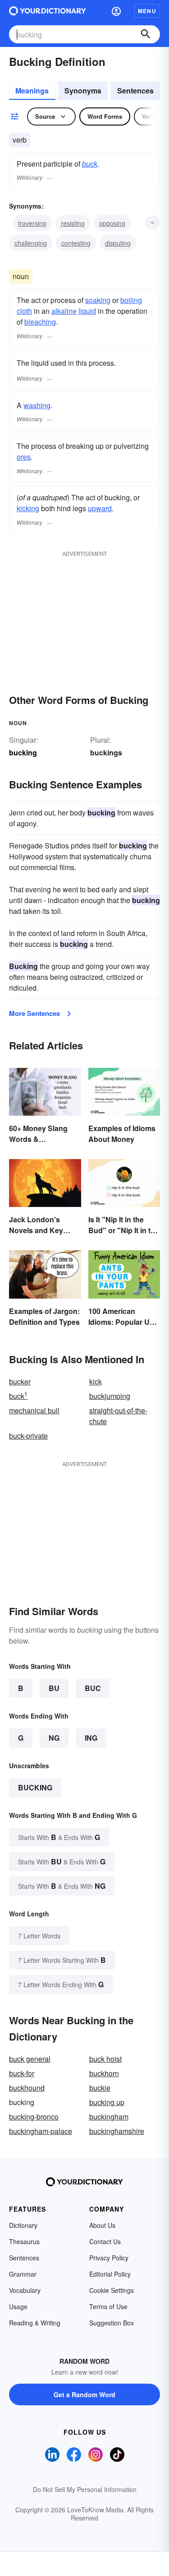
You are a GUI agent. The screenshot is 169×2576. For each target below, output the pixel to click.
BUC (93, 1688)
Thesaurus (24, 2241)
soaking (98, 300)
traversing (32, 223)
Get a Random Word (84, 2394)
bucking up (107, 2102)
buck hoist (105, 2059)
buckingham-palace (41, 2131)
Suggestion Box (112, 2323)
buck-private (28, 1436)
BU (54, 1688)
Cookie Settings (112, 2290)
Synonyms (83, 91)
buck (90, 164)
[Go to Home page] (48, 11)
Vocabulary (25, 2290)
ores (24, 457)
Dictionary (23, 2225)
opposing (112, 223)
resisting (73, 223)
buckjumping (110, 1396)
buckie (100, 2088)
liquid (87, 311)
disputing (118, 243)
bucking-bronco (34, 2117)
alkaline (64, 311)
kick (96, 1381)
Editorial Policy (110, 2274)
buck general (30, 2059)
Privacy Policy (109, 2258)
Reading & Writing (35, 2323)
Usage (18, 2306)
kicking (28, 508)
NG (54, 1738)
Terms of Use (108, 2306)
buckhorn (104, 2073)
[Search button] (146, 34)
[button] (116, 11)
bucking (35, 1787)
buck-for (22, 2073)
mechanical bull (34, 1410)
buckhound (27, 2088)
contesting (76, 243)
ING (91, 1738)
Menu (147, 11)
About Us (102, 2225)
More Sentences (34, 1013)
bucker (20, 1381)
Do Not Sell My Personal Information (85, 2489)
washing (37, 405)
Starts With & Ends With (59, 1837)
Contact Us (105, 2241)
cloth (24, 311)
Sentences (135, 91)
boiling (131, 300)
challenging (31, 243)
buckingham (109, 2117)
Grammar (23, 2274)
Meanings (32, 91)
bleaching (40, 322)
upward (100, 508)
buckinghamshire (117, 2131)
